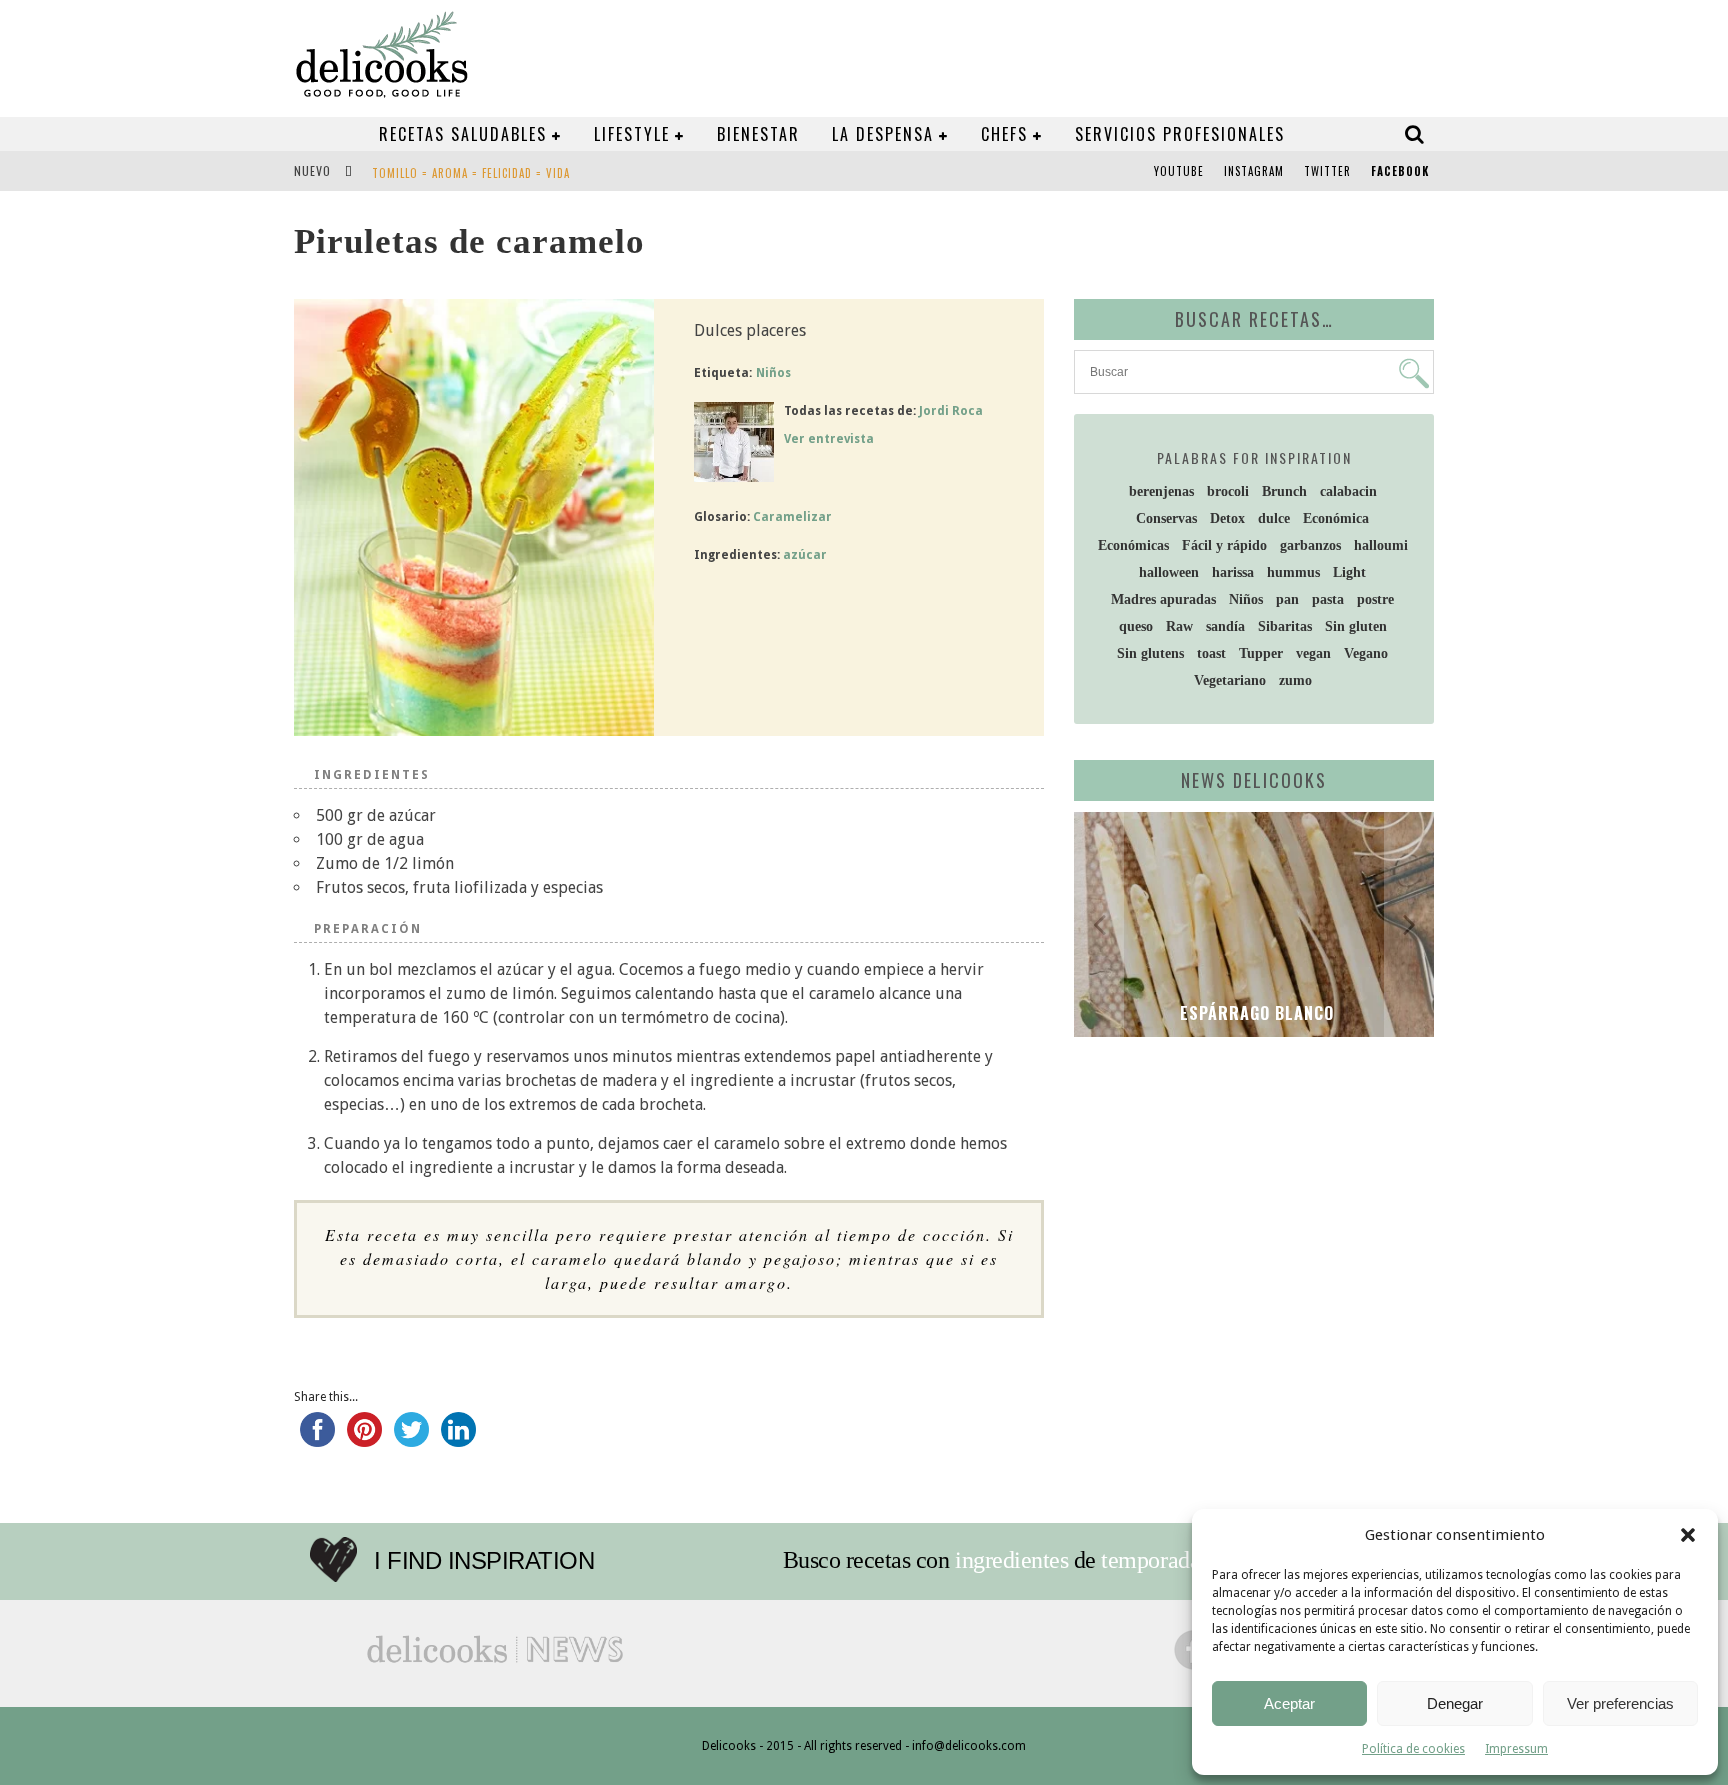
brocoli (1228, 491)
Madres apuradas (1163, 599)
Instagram (1254, 171)
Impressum (1516, 1749)
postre (1375, 599)
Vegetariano (1230, 680)
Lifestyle (632, 134)
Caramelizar (792, 517)
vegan (1313, 653)
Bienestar (758, 134)
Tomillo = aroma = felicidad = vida (471, 173)
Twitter (1327, 171)
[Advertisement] (1249, 1207)
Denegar (1455, 1703)
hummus (1293, 572)
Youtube (1179, 171)
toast (1211, 653)
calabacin (1348, 491)
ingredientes (1011, 1560)
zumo (1295, 680)
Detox (1227, 518)
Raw (1179, 626)
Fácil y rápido (1224, 545)
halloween (1169, 572)
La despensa (883, 134)
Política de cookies (1413, 1749)
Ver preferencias (1620, 1703)
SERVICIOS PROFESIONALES (1180, 134)
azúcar (805, 555)
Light (1349, 572)
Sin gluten (1356, 626)
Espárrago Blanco (1254, 1013)
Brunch (1284, 491)
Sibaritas (1285, 626)
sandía (1225, 626)
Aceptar (1289, 1703)
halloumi (1381, 545)
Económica (1336, 518)
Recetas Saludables (463, 134)
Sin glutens (1150, 653)
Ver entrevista (829, 439)
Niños (773, 373)
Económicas (1133, 545)
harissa (1233, 572)
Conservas (1166, 518)
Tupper (1261, 653)
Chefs (1004, 134)
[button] (1688, 1535)
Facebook (1400, 171)
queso (1136, 626)
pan (1287, 599)
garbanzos (1310, 545)
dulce (1274, 518)
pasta (1328, 599)
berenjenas (1161, 491)
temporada (1150, 1560)
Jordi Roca (951, 411)
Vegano (1366, 653)
